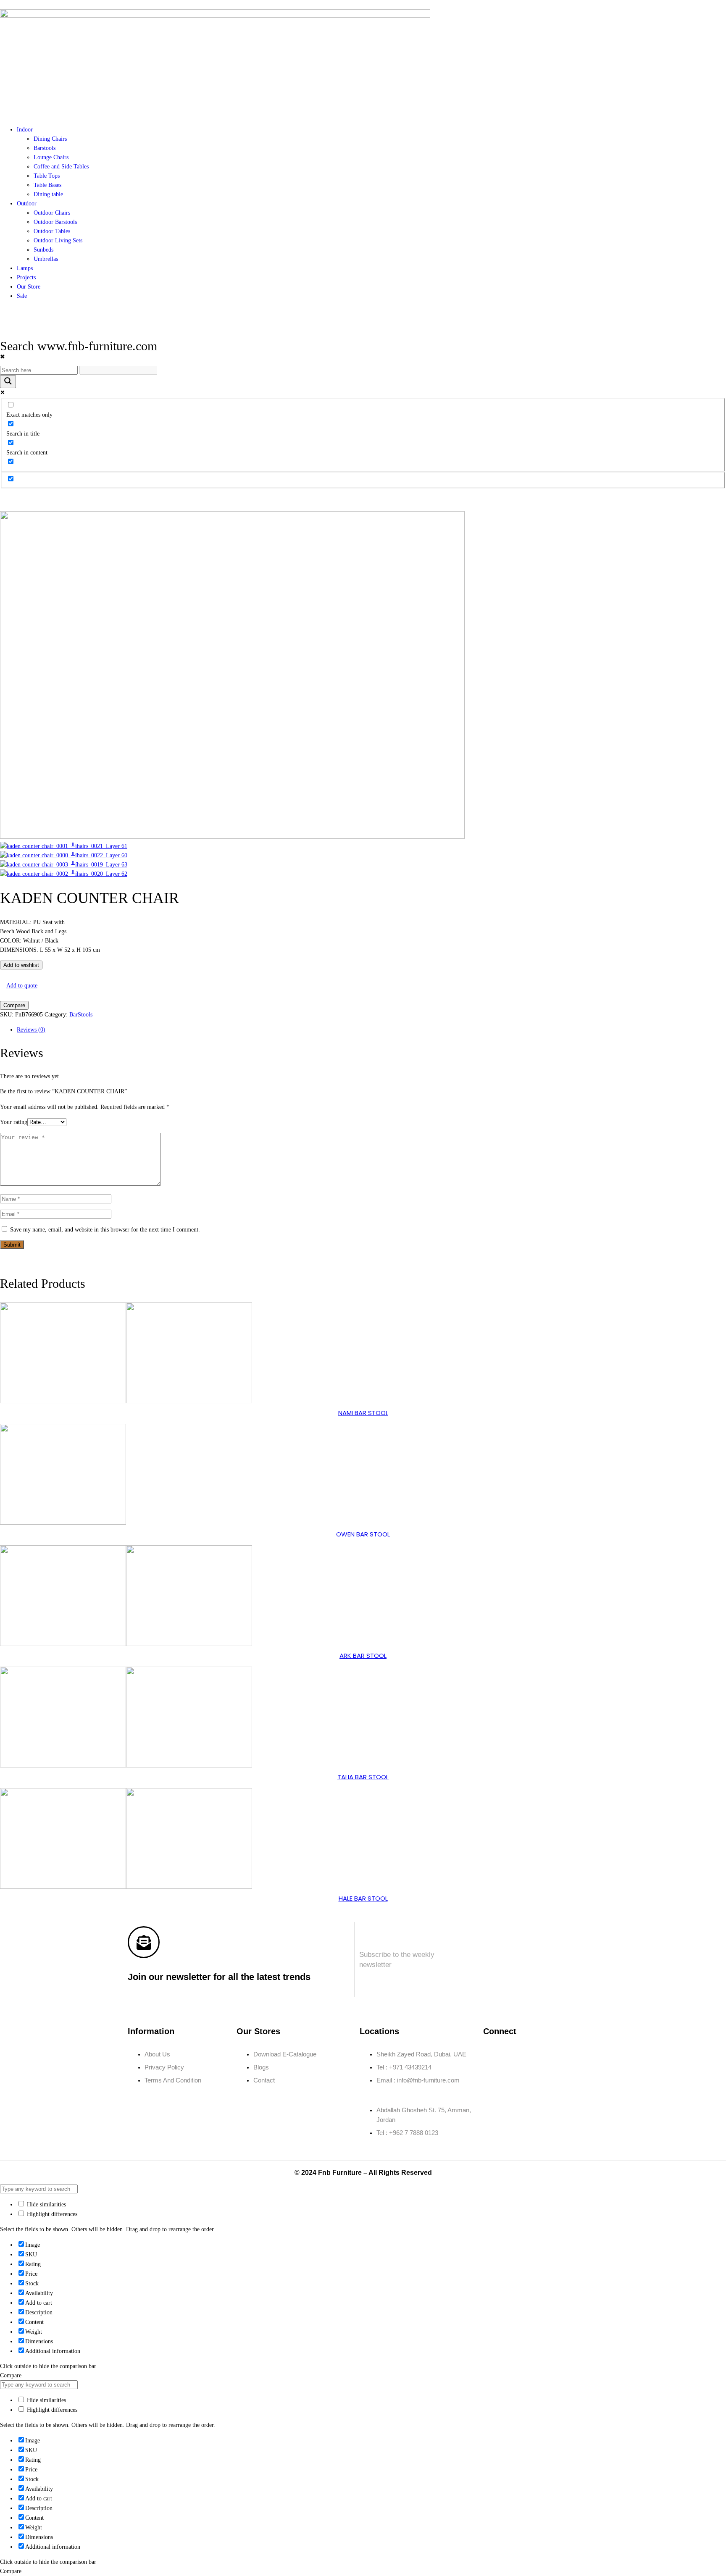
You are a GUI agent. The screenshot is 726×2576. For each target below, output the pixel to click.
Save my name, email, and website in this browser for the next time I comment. (105, 1230)
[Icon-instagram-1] (518, 2054)
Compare (14, 1005)
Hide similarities (46, 2204)
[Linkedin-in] (543, 2054)
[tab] (371, 1030)
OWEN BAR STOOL (363, 1534)
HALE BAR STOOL (363, 1898)
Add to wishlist (21, 965)
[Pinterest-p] (568, 2054)
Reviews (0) (31, 1030)
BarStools (81, 1015)
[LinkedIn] (7, 1260)
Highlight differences (51, 2214)
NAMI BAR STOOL (363, 1413)
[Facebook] (2, 1260)
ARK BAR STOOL (363, 1656)
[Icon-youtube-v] (494, 2078)
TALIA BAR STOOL (363, 1777)
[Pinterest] (12, 1260)
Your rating (14, 1122)
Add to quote (22, 986)
